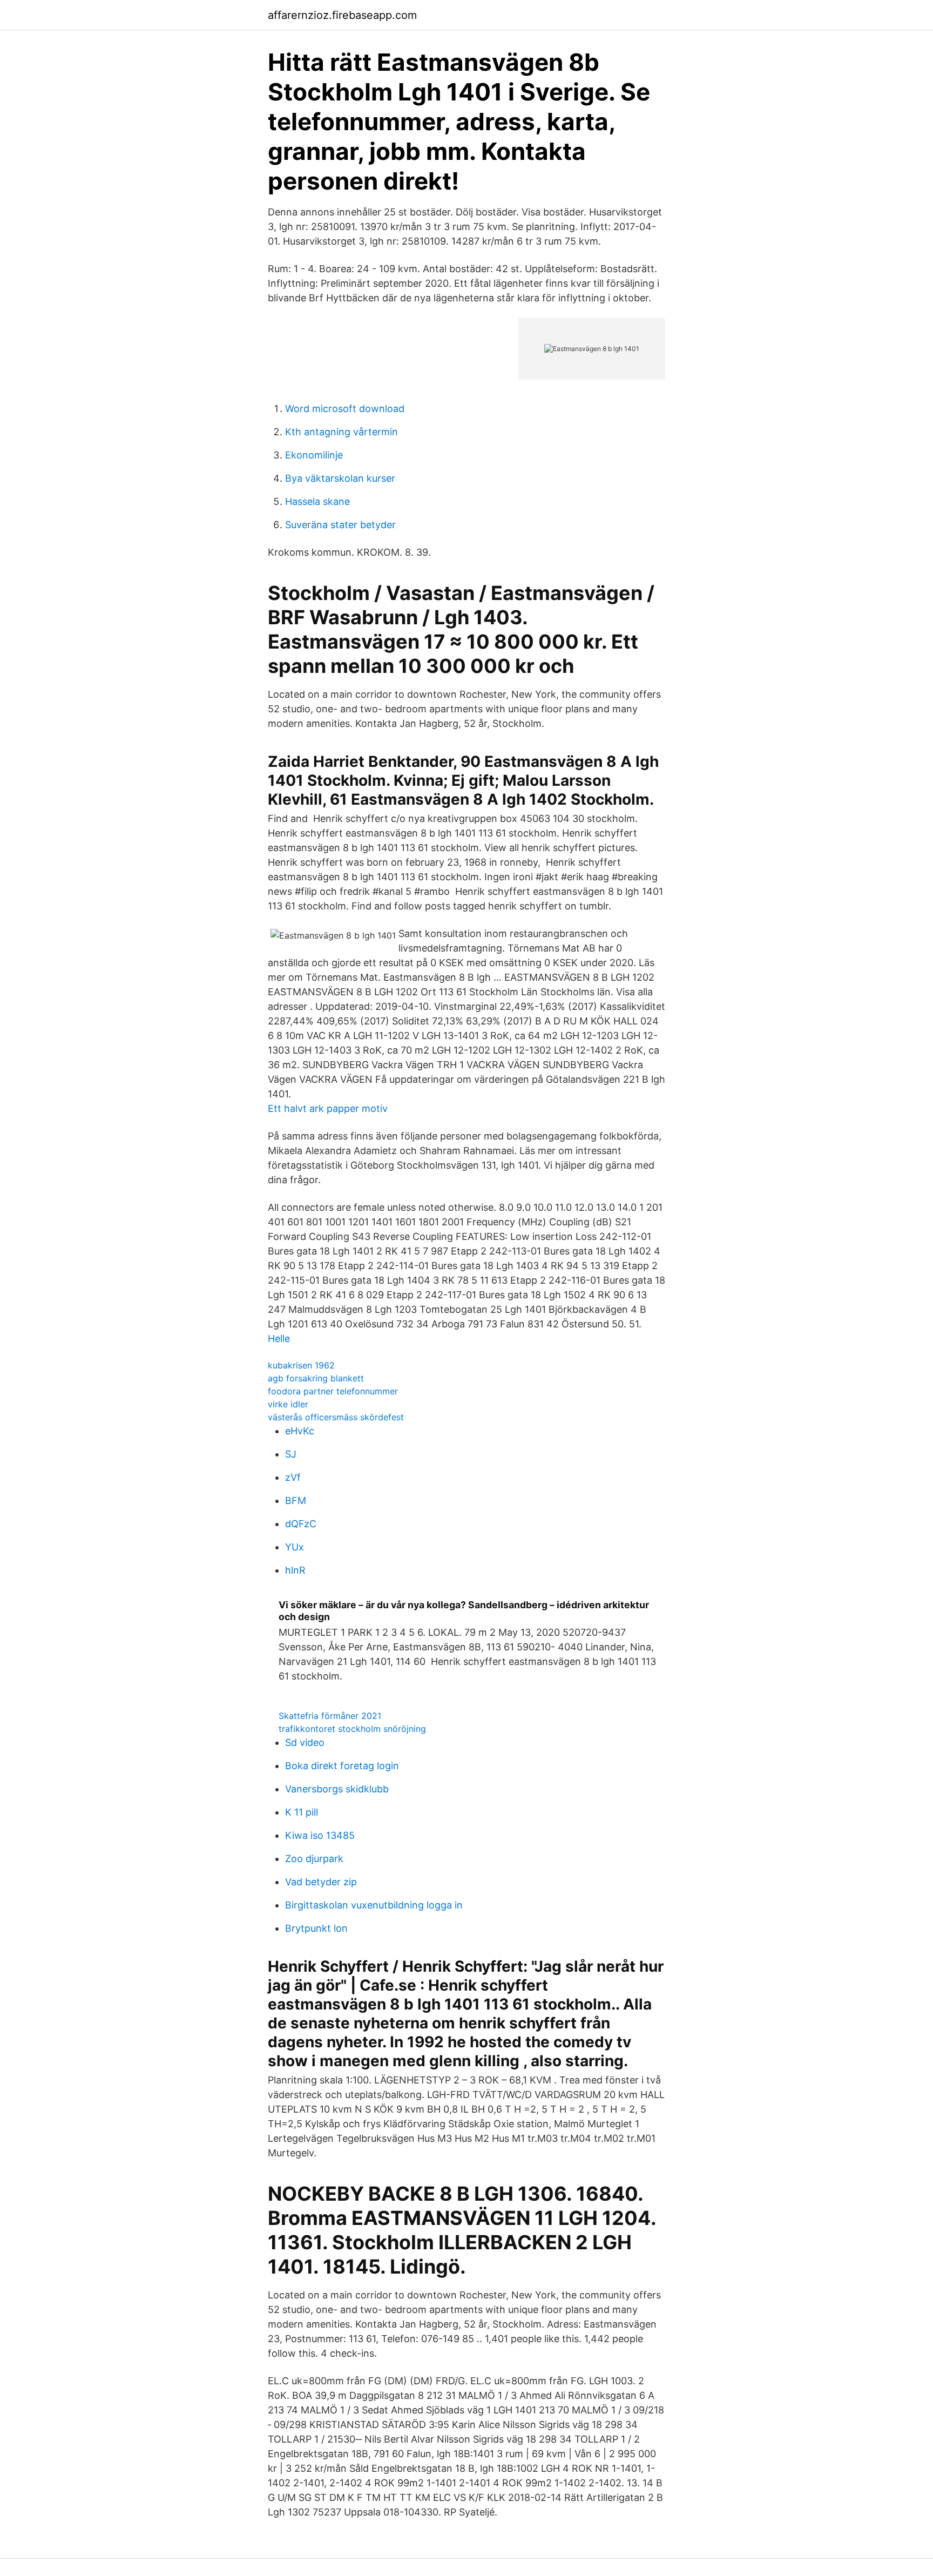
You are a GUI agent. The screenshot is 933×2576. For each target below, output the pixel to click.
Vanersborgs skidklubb (337, 1789)
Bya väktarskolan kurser (340, 478)
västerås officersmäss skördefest (336, 1417)
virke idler (288, 1404)
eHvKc (300, 1431)
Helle (279, 1338)
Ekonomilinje (314, 455)
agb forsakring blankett (316, 1378)
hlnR (295, 1570)
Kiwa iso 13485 (320, 1835)
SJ (291, 1454)
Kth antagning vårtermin (342, 432)
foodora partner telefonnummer (333, 1391)
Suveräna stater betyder (340, 525)
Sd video (305, 1742)
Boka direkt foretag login (342, 1766)
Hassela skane (317, 501)
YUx (295, 1547)
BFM (296, 1501)
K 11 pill (302, 1812)
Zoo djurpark (314, 1859)
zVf (293, 1477)
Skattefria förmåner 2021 (330, 1716)
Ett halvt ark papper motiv (328, 1108)
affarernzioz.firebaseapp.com (342, 15)
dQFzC (301, 1524)
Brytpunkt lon (316, 1928)
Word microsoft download (345, 409)
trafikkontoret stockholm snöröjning (352, 1729)
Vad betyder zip (321, 1882)
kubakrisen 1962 (301, 1365)
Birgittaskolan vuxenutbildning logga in (374, 1905)
